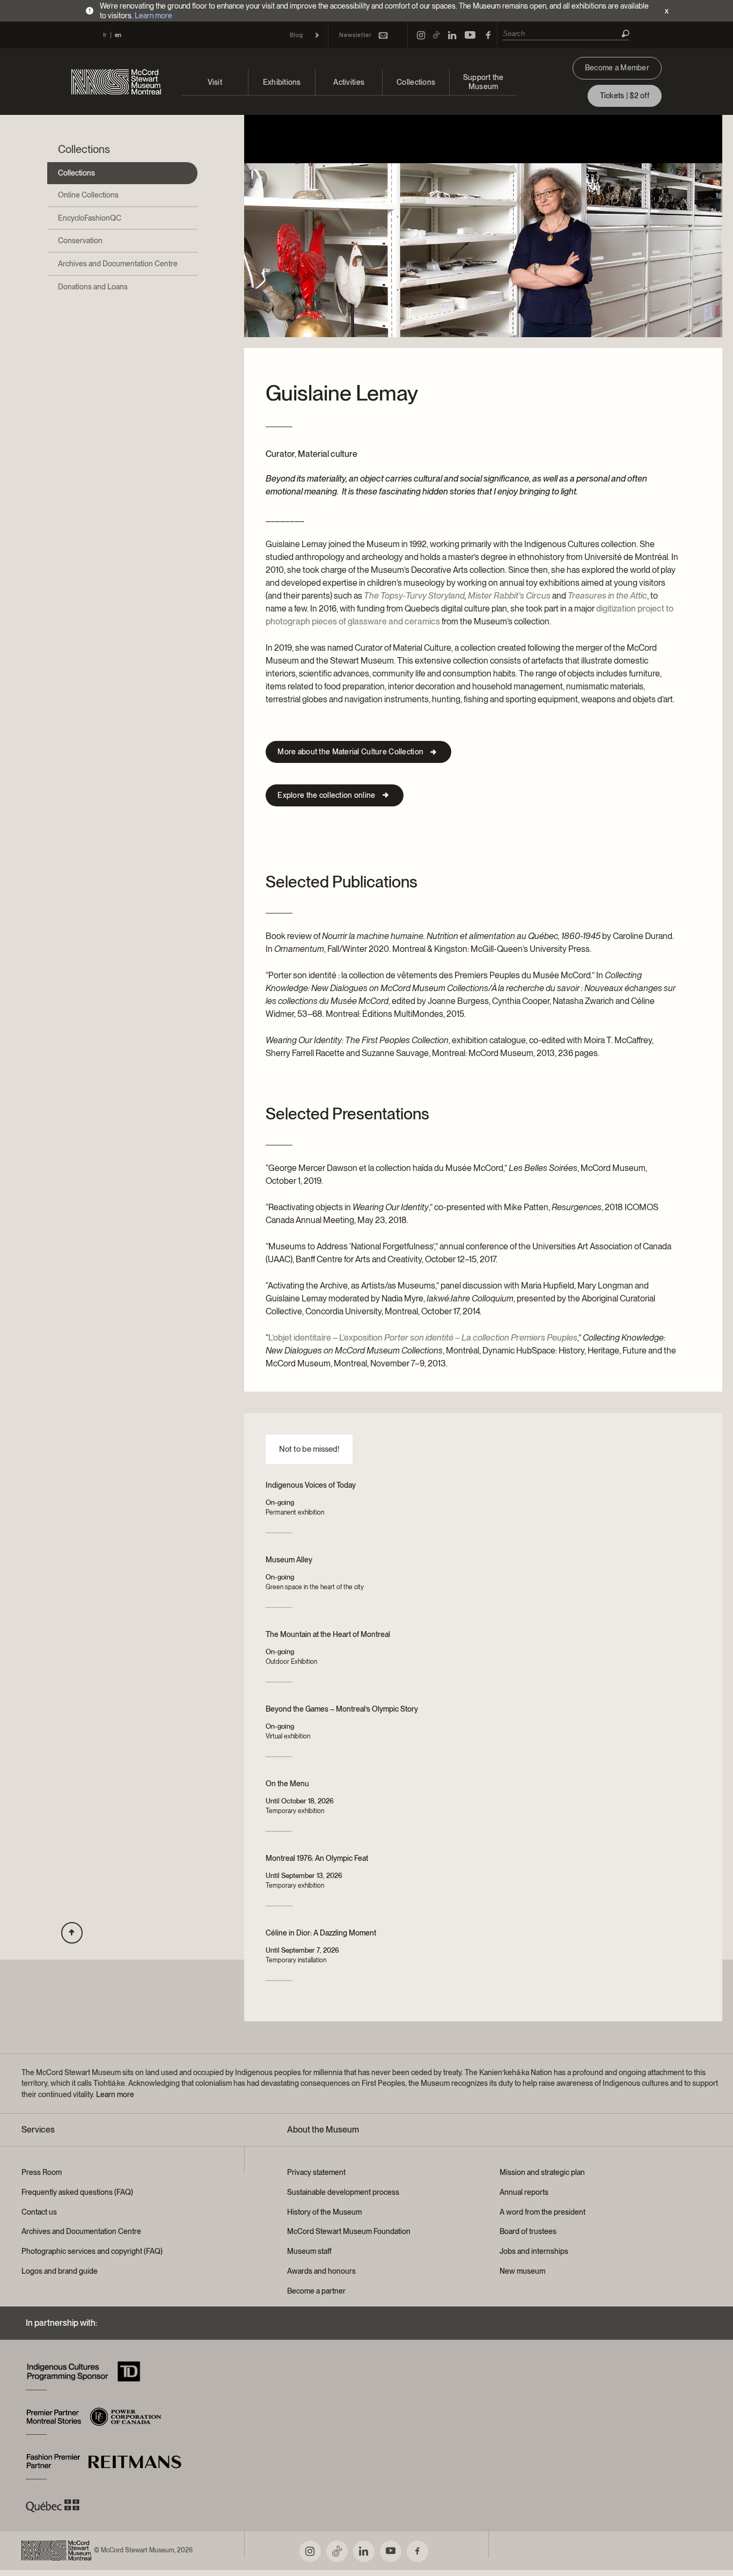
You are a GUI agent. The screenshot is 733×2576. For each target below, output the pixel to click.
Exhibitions (282, 82)
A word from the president (543, 2212)
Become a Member (617, 68)
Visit (215, 82)
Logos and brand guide (60, 2271)
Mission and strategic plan (542, 2172)
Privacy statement (316, 2172)
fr (105, 35)
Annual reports (524, 2192)
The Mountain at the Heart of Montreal (328, 1634)
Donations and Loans (93, 287)
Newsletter (355, 35)
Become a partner (316, 2291)
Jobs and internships (534, 2251)
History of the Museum (324, 2212)
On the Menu (287, 1784)
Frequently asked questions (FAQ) (77, 2192)
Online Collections (88, 195)
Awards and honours (321, 2271)
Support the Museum (483, 82)
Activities (349, 82)
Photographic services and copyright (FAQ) (92, 2251)
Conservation (80, 241)
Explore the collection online (326, 795)
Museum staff (309, 2251)
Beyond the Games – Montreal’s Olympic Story (342, 1709)
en (118, 35)
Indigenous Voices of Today (311, 1485)
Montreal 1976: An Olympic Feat (317, 1858)
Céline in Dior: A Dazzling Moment (321, 1933)
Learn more (153, 16)
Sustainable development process (343, 2192)
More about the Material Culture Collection (350, 752)
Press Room (42, 2172)
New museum (522, 2271)
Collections (416, 82)
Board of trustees (528, 2231)
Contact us (39, 2212)
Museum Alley (289, 1560)
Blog (296, 35)
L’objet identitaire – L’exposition (423, 1338)
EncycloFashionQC (90, 218)
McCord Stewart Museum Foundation (349, 2231)
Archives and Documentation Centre (118, 264)
